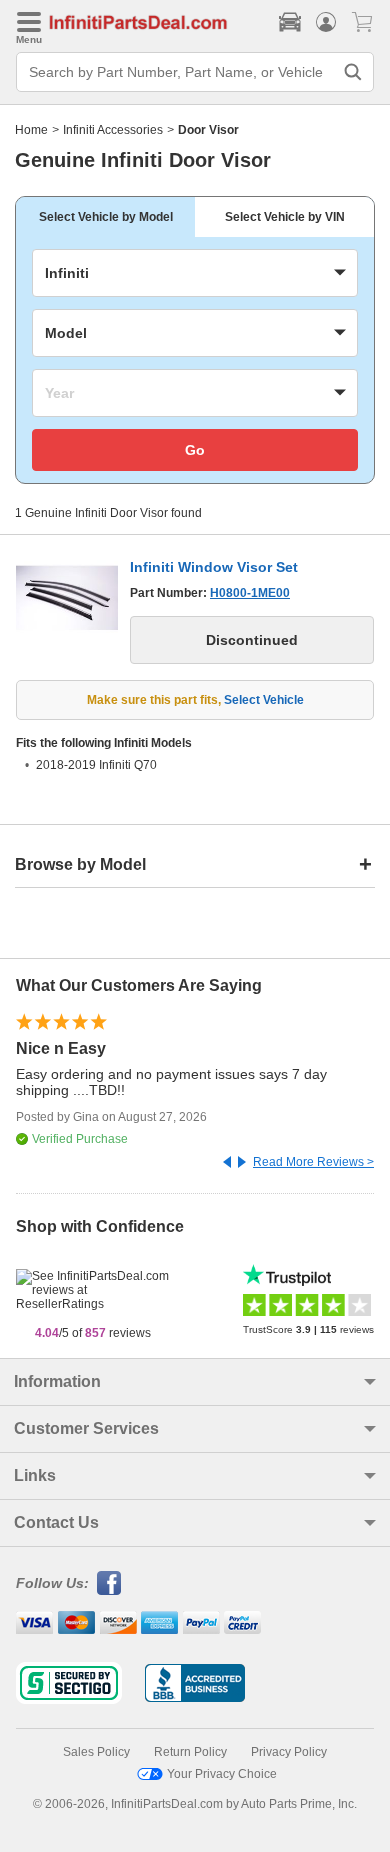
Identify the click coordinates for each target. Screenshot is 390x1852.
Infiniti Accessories (113, 130)
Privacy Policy (289, 1752)
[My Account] (326, 22)
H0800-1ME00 (250, 593)
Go (195, 450)
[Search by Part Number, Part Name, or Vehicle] (353, 72)
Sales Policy (96, 1752)
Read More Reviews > (313, 1162)
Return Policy (190, 1752)
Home (31, 130)
